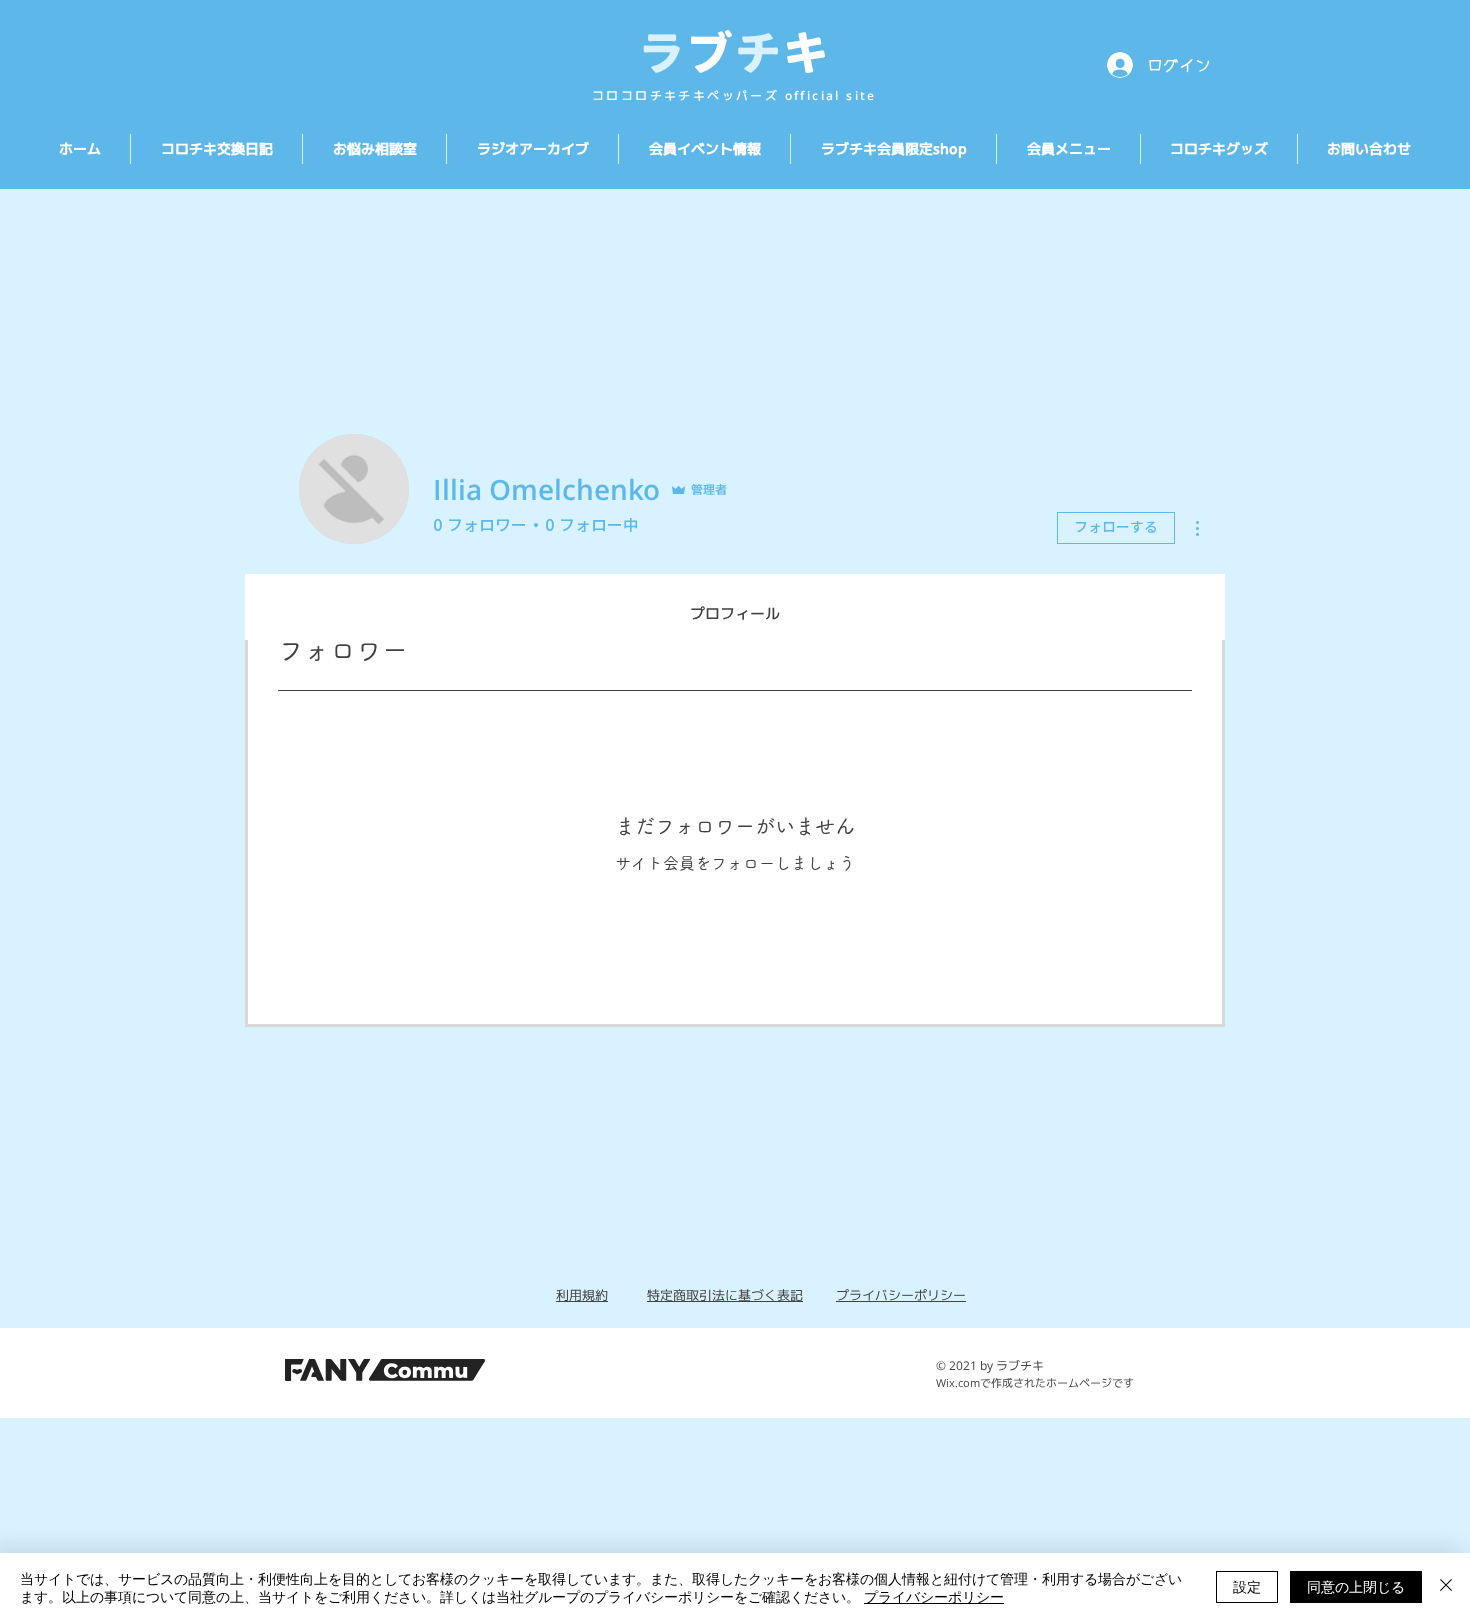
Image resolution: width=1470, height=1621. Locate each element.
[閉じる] (1446, 1587)
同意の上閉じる (1356, 1586)
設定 (1247, 1586)
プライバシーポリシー (934, 1596)
